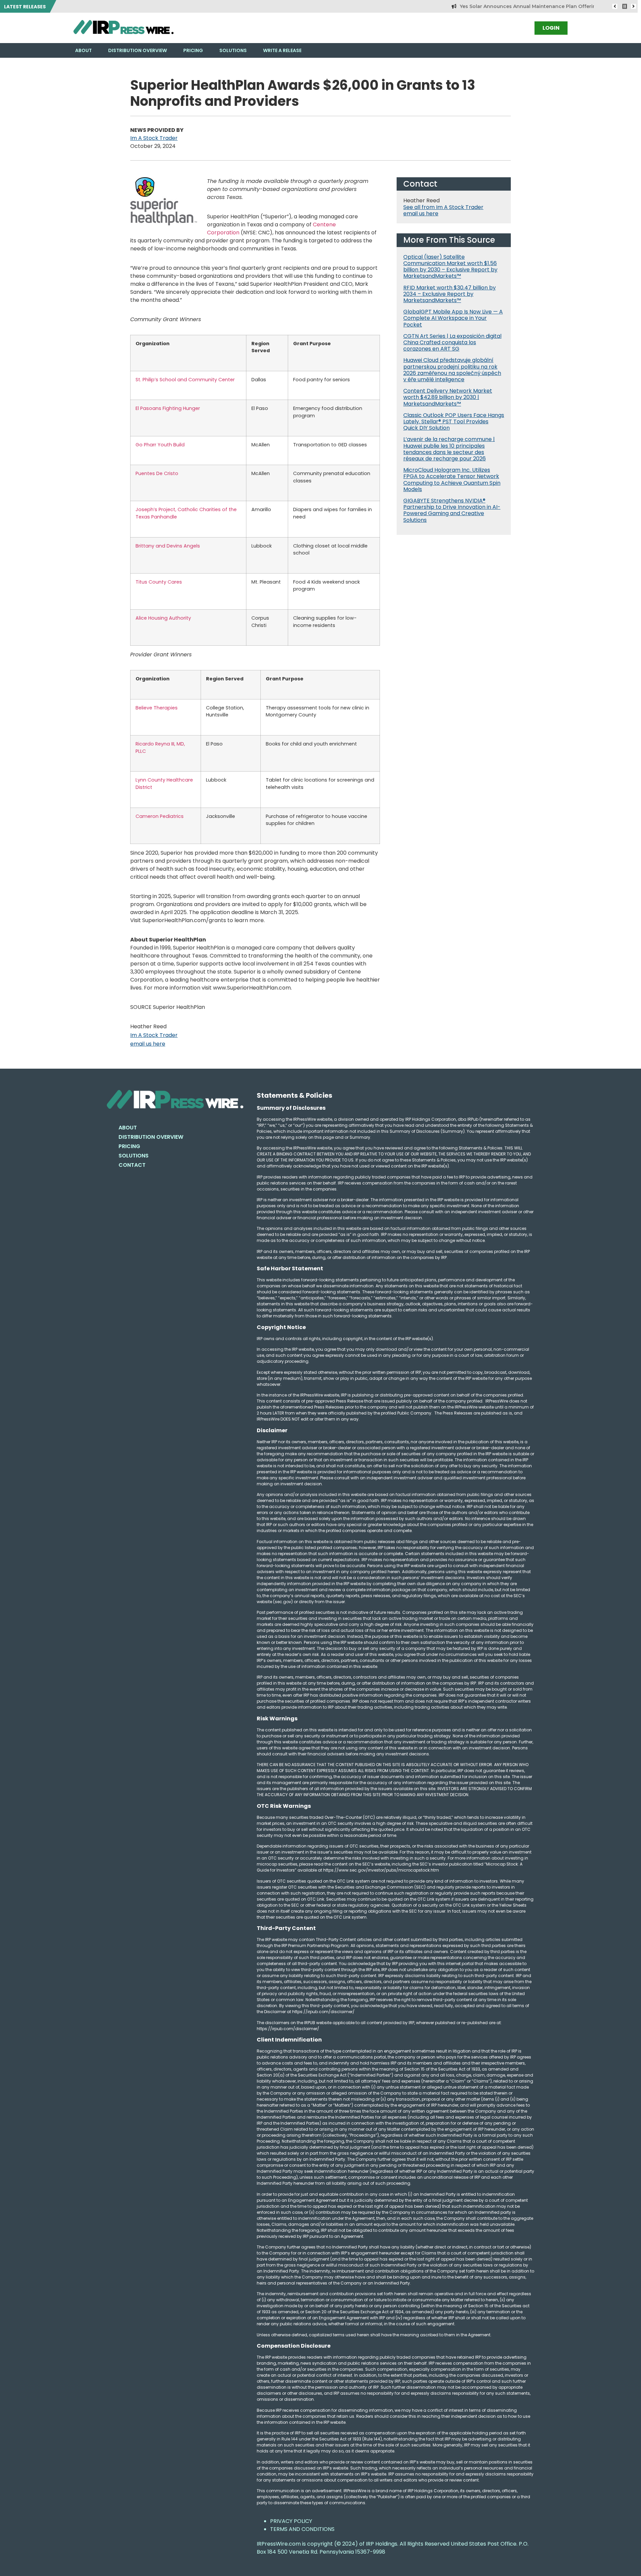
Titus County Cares (159, 582)
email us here (148, 1044)
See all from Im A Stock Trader (443, 207)
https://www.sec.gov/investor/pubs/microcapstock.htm (381, 1870)
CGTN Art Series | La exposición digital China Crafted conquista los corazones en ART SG (452, 342)
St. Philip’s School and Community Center (185, 380)
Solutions (233, 50)
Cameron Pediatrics (160, 816)
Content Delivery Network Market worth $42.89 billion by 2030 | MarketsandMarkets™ (448, 397)
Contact (132, 1165)
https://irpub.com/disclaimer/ (288, 2029)
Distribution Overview (138, 50)
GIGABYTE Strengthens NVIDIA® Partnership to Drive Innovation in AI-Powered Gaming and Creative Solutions (452, 510)
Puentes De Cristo (157, 473)
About (83, 50)
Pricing (193, 50)
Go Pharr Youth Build (160, 445)
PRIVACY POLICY (291, 2521)
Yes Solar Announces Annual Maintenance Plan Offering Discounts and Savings (513, 6)
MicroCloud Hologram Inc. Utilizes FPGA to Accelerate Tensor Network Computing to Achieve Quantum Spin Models (452, 480)
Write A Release (282, 50)
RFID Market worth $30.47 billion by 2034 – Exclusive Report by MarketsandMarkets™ (450, 294)
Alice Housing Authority (163, 618)
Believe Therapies (157, 708)
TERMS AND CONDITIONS (302, 2529)
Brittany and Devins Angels (168, 546)
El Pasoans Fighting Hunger (168, 408)
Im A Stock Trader (154, 138)
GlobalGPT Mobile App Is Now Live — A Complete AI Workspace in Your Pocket (453, 318)
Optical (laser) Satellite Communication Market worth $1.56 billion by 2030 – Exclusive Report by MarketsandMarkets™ (450, 267)
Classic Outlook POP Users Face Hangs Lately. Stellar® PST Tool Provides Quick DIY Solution (454, 421)
